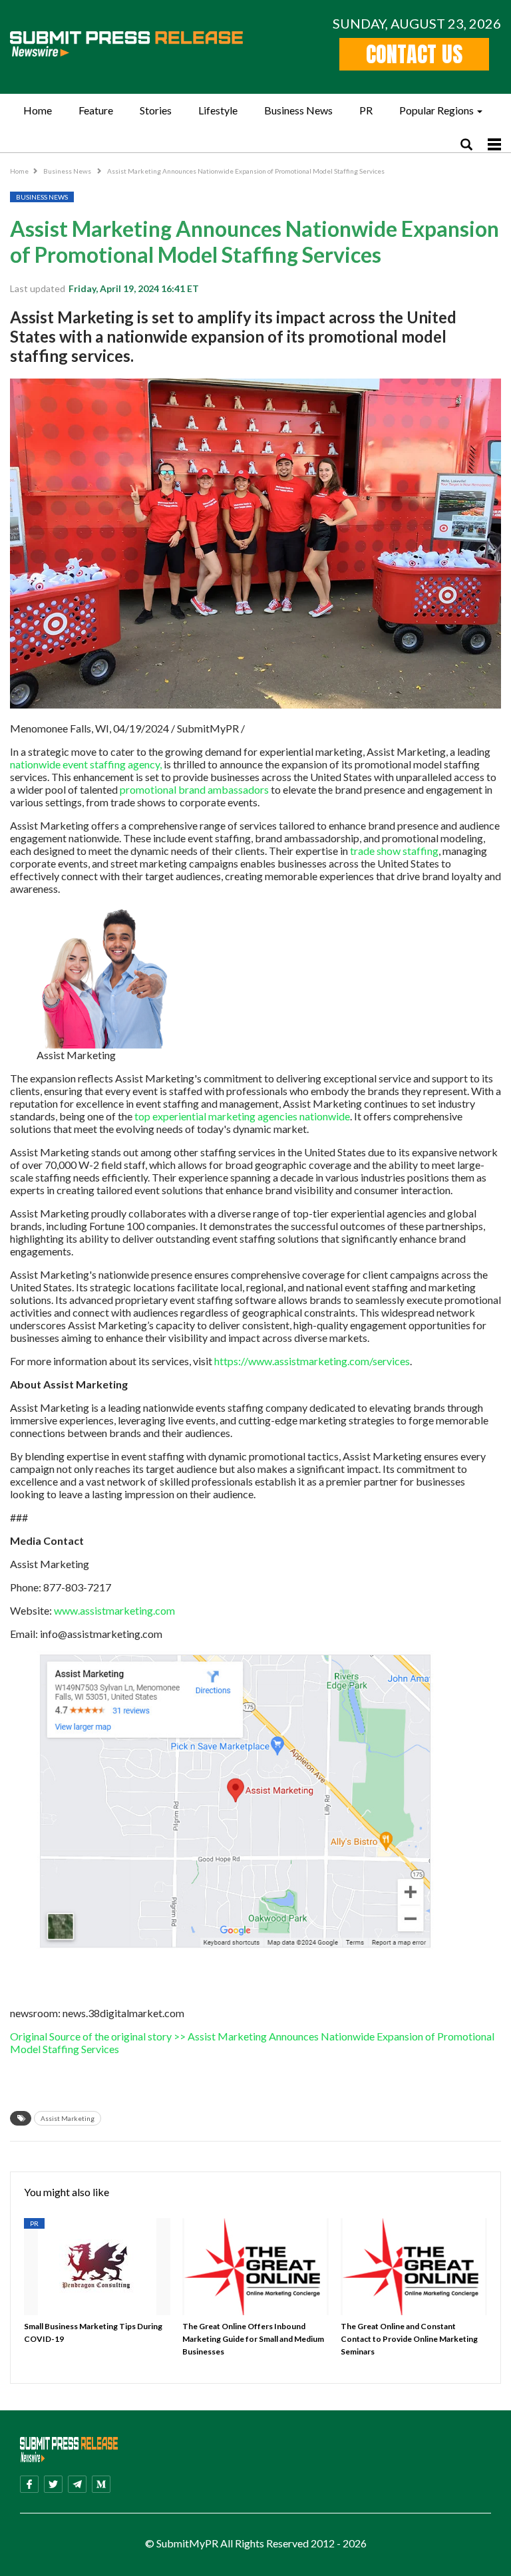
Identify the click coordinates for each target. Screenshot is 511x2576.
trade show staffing (394, 851)
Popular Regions (436, 110)
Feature (96, 110)
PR (366, 110)
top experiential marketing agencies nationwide (242, 1116)
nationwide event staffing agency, (86, 764)
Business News (298, 110)
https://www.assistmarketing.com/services (312, 1361)
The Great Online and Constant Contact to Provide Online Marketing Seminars (409, 2339)
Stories (156, 110)
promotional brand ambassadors (194, 789)
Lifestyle (218, 110)
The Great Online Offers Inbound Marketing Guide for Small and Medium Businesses (253, 2339)
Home (38, 110)
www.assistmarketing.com (114, 1610)
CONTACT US (414, 54)
